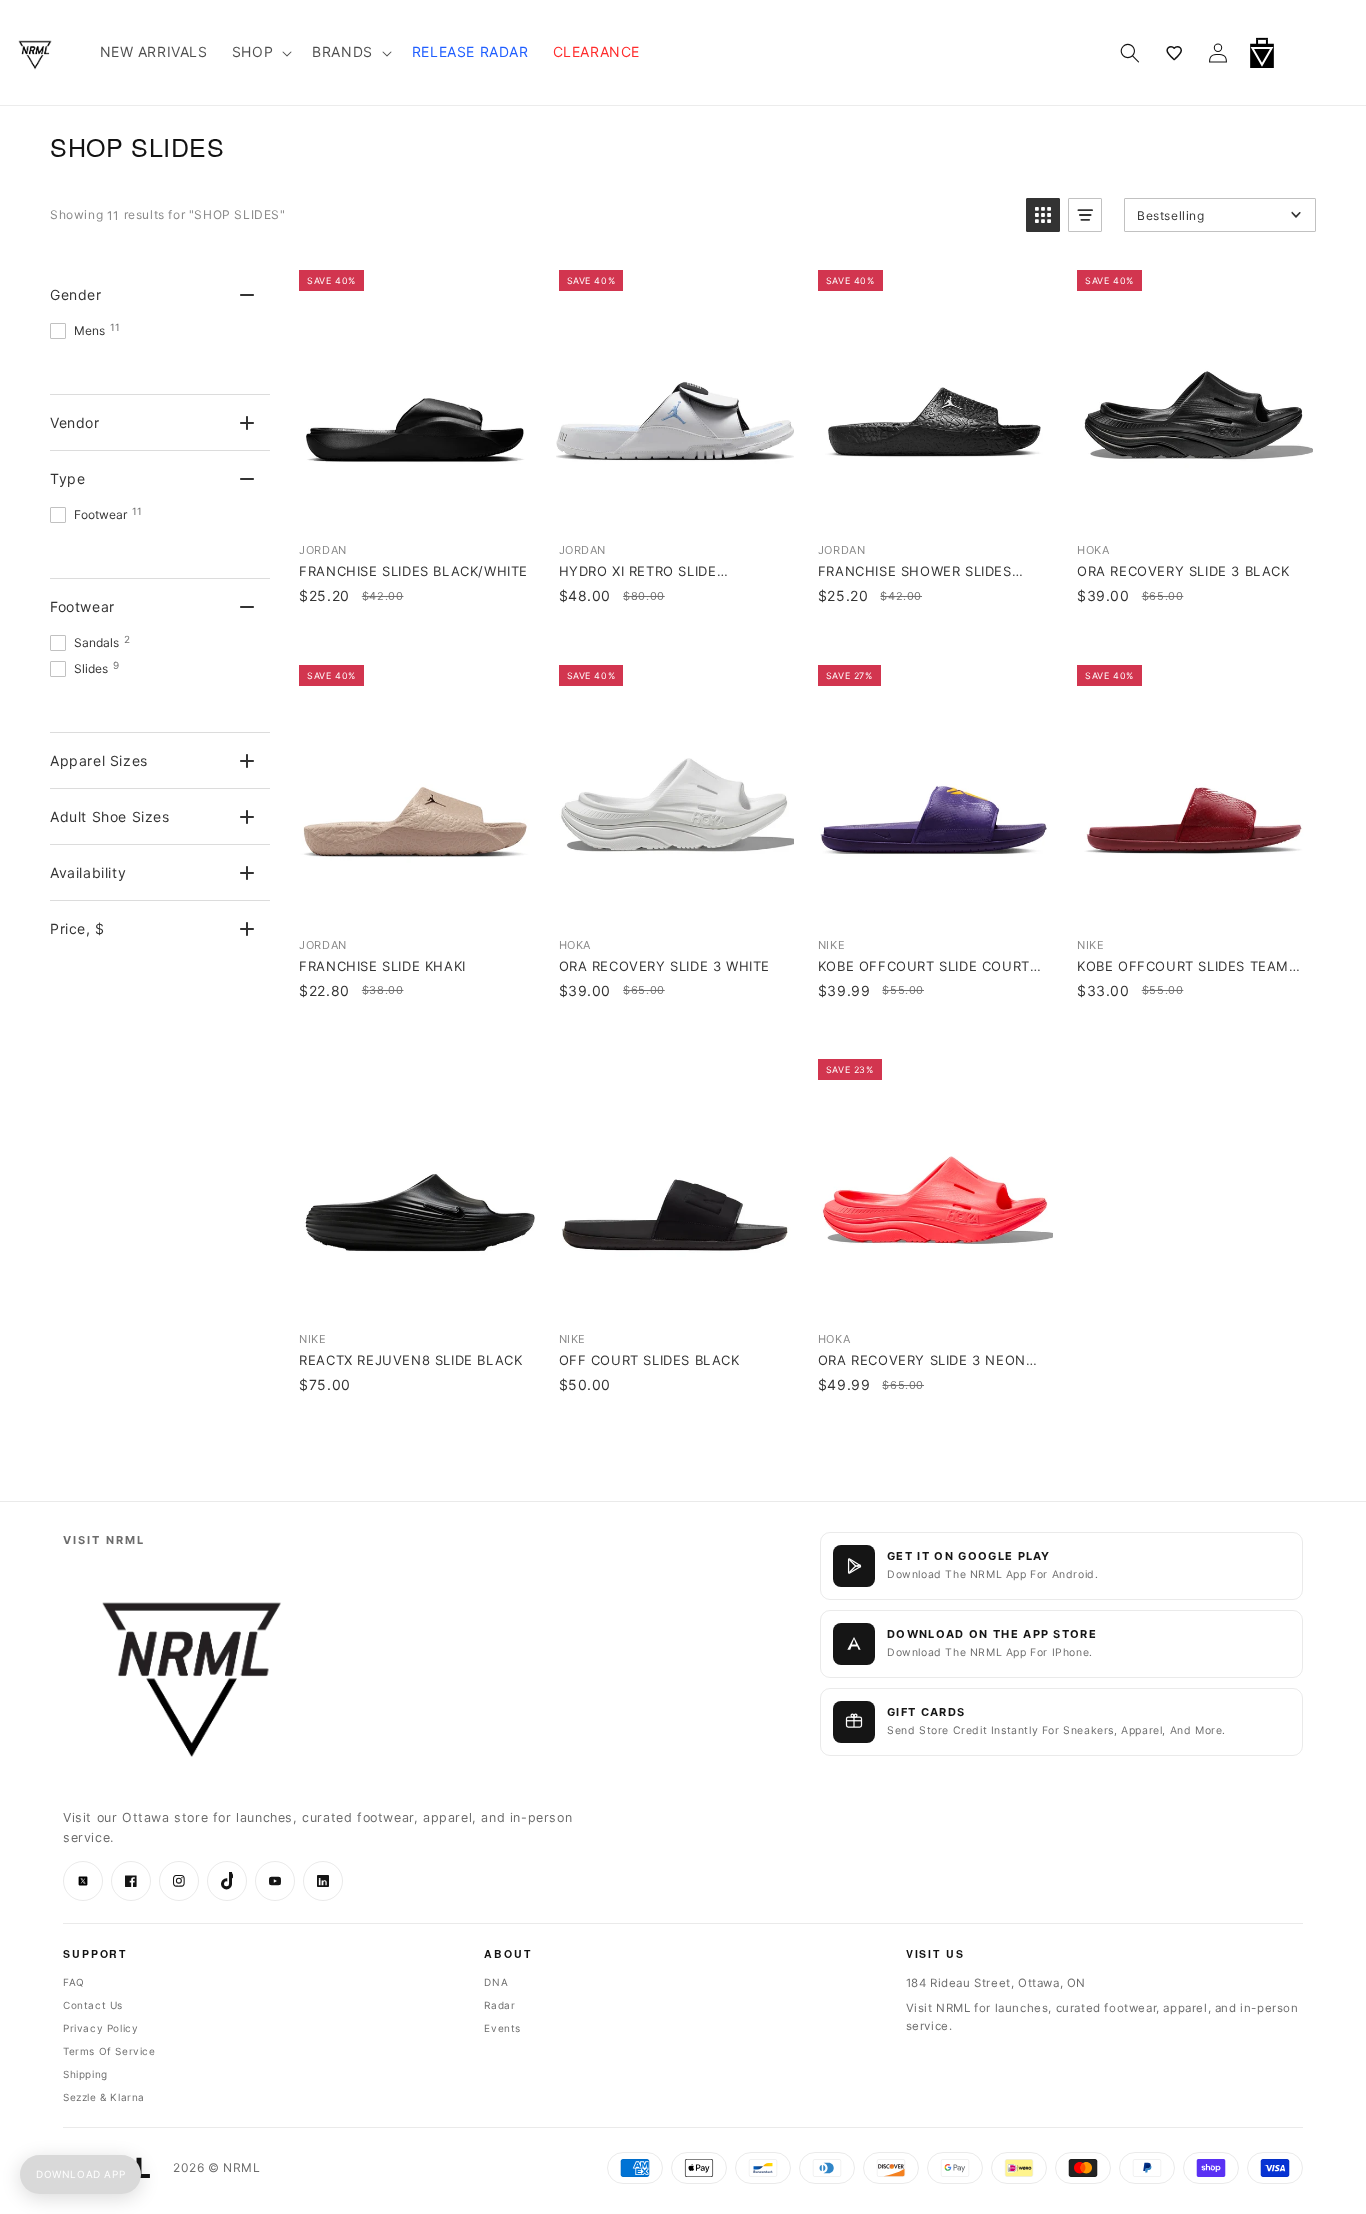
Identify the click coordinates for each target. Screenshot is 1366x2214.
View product (414, 507)
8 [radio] (338, 450)
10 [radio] (400, 450)
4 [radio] (1100, 450)
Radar (499, 2005)
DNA (496, 1982)
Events (502, 2028)
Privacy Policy (100, 2028)
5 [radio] (1131, 450)
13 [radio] (493, 450)
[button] (1314, 53)
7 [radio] (1193, 450)
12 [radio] (462, 450)
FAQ (74, 1982)
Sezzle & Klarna (104, 2097)
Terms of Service (109, 2051)
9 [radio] (369, 450)
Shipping (85, 2074)
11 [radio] (430, 450)
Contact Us (93, 2005)
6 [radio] (1162, 450)
